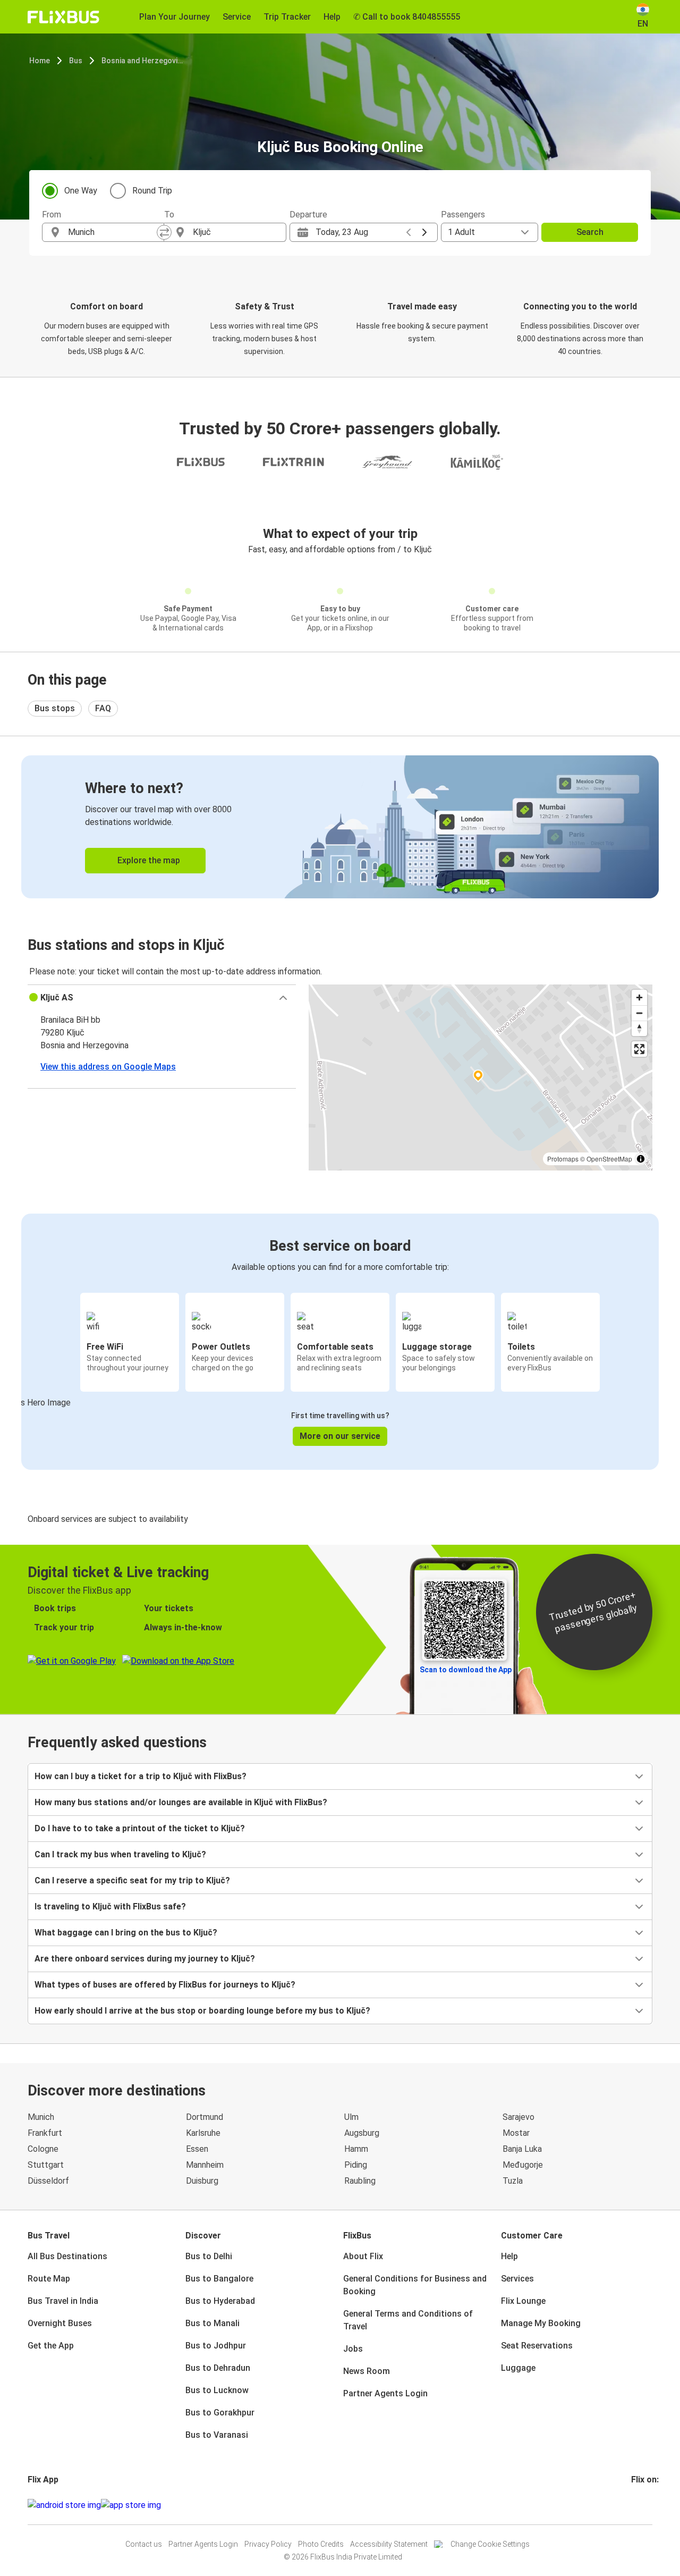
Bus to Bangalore (219, 2279)
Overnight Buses (60, 2323)
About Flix (363, 2256)
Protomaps (563, 1159)
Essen (197, 2149)
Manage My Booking (541, 2323)
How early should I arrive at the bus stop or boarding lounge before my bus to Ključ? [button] (202, 2011)
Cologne (43, 2149)
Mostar (516, 2133)
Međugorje (523, 2165)
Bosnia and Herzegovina (143, 61)
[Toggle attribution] (641, 1159)
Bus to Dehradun (218, 2368)
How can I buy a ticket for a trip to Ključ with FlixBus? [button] (141, 1776)
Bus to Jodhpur (216, 2346)
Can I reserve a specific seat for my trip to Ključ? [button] (132, 1880)
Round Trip (152, 191)
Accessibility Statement (389, 2544)
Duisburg (202, 2181)
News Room (367, 2371)
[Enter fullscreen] (639, 1049)
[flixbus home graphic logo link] (63, 17)
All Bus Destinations (67, 2256)
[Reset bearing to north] (639, 1028)
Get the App (51, 2346)
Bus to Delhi (209, 2256)
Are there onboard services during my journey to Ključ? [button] (145, 1959)
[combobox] (113, 232)
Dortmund (205, 2117)
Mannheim (205, 2165)
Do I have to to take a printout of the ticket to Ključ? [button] (140, 1828)
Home (40, 61)
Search (590, 232)
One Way (81, 191)
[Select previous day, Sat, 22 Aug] (409, 232)
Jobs (353, 2349)
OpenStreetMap (609, 1159)
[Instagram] (636, 2505)
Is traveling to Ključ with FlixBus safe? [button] (110, 1906)
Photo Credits (321, 2544)
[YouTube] (639, 2505)
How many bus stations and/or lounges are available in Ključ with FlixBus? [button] (181, 1802)
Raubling (360, 2181)
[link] (340, 827)
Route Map (49, 2279)
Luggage (518, 2368)
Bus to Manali (212, 2323)
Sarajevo (518, 2117)
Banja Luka (522, 2149)
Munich (41, 2117)
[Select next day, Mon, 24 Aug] (424, 232)
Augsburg (362, 2133)
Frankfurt (45, 2133)
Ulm (351, 2117)
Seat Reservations (537, 2346)
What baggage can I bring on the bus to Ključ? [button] (126, 1933)
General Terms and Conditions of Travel (408, 2320)
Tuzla (513, 2181)
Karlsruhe (203, 2133)
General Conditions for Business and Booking (415, 2285)
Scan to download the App (466, 1670)
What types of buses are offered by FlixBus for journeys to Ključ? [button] (165, 1985)
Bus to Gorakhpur (220, 2413)
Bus (76, 61)
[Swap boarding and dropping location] (164, 232)
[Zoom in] (639, 997)
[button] (162, 998)
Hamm (356, 2149)
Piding (356, 2165)
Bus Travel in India (63, 2301)
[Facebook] (633, 2505)
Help (509, 2256)
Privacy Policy (268, 2544)
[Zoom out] (639, 1013)
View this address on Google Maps (108, 1067)
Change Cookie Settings (490, 2544)
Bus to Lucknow (217, 2390)
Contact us (144, 2544)
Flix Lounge (523, 2301)
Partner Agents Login (385, 2393)
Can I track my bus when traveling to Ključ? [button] (120, 1854)
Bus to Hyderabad (220, 2301)
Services (517, 2279)
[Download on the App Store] (131, 2505)
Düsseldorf (48, 2181)
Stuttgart (46, 2165)
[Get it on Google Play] (64, 2505)
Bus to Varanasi (217, 2435)
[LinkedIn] (642, 2505)
